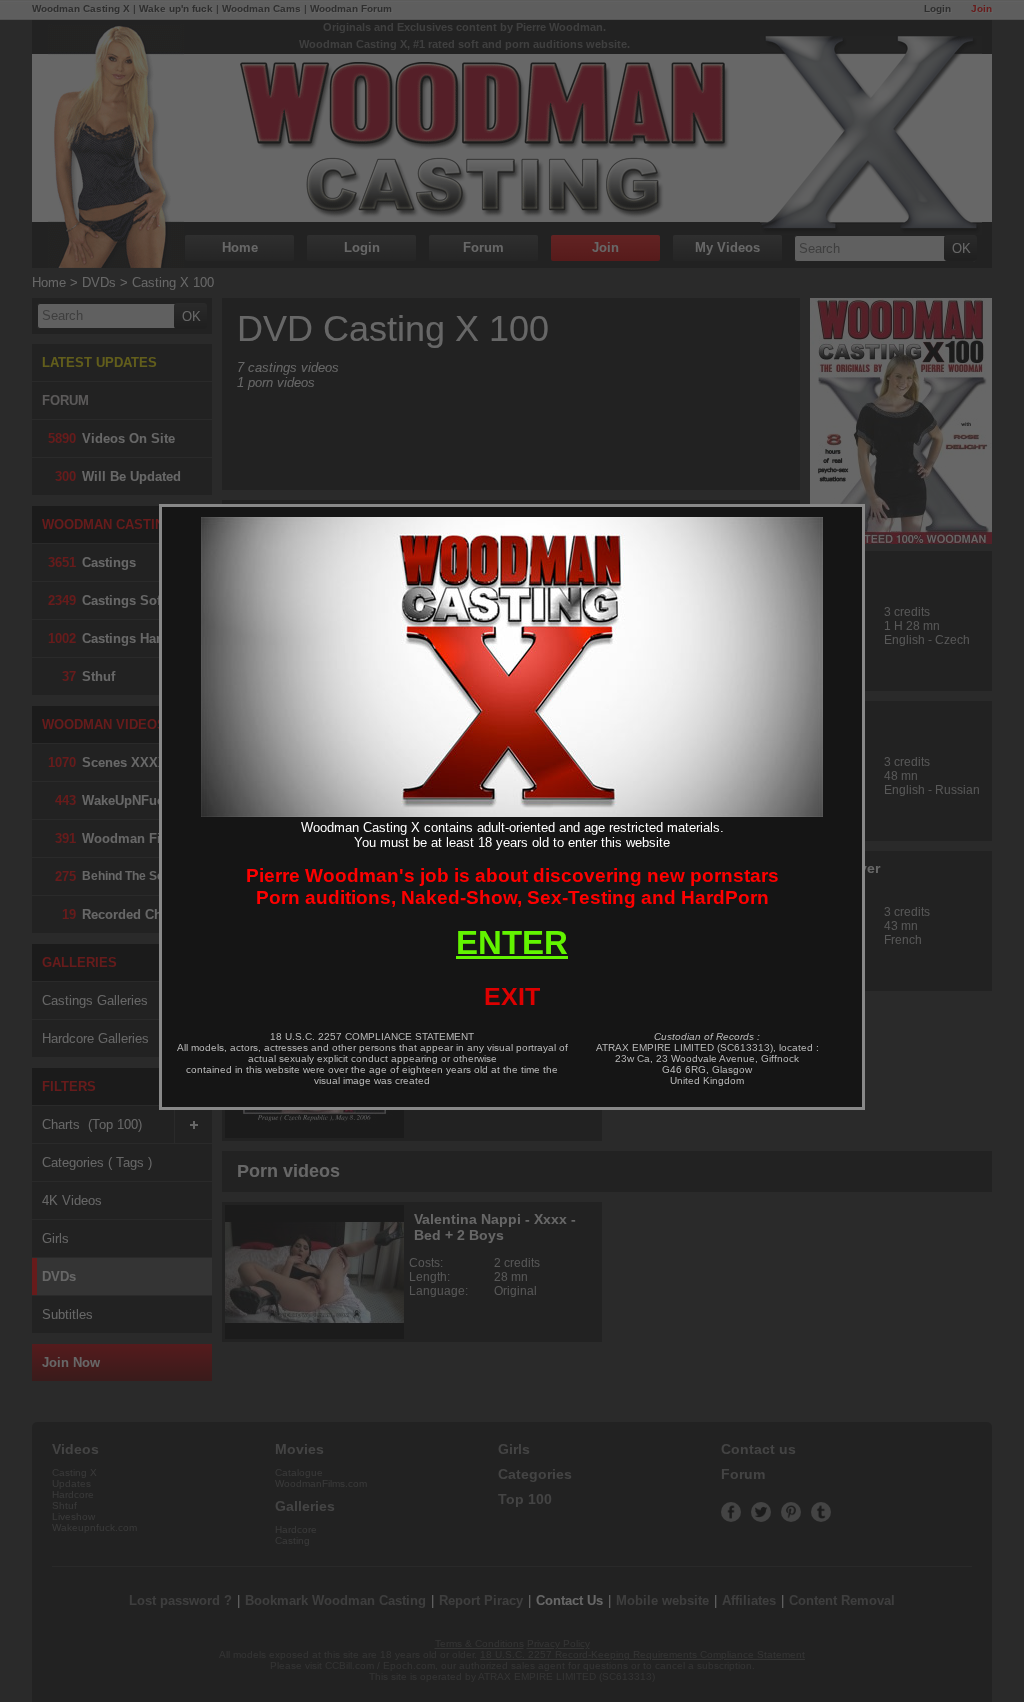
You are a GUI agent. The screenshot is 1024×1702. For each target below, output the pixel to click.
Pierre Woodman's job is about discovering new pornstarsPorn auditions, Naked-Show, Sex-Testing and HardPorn (512, 886)
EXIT (512, 996)
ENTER (512, 942)
